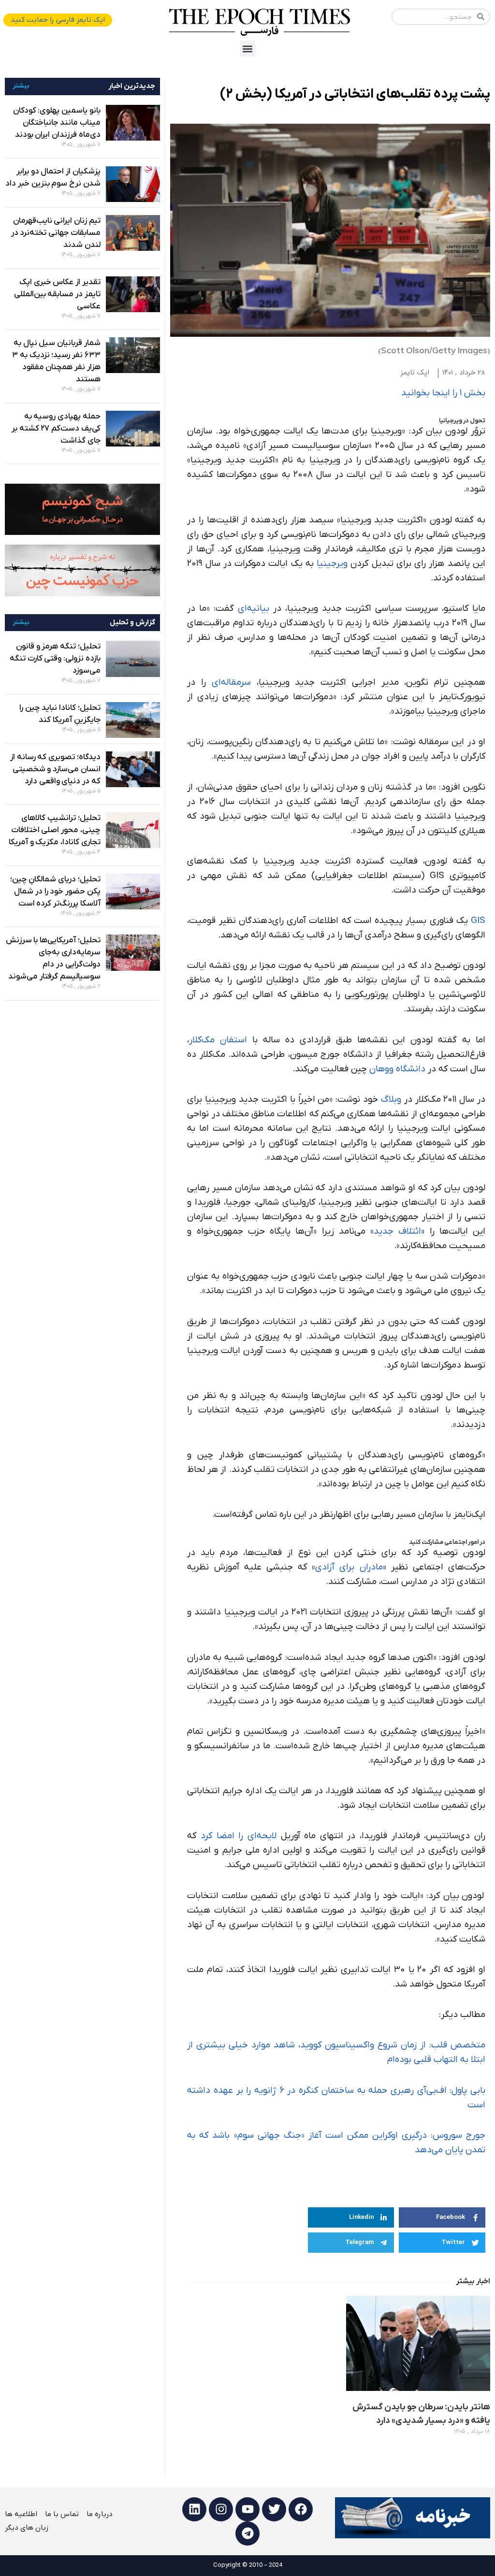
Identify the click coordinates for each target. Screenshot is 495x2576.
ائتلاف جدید (397, 1231)
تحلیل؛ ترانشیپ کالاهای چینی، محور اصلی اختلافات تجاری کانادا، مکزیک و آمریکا (55, 830)
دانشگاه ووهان (397, 1069)
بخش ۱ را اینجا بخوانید (443, 393)
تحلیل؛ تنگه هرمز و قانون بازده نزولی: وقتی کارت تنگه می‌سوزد (55, 659)
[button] (248, 49)
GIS (478, 921)
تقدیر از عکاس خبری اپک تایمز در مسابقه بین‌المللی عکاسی (57, 294)
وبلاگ (391, 1100)
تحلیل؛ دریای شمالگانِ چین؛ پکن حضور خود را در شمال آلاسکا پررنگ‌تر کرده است (55, 892)
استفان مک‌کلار (218, 1040)
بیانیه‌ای (255, 609)
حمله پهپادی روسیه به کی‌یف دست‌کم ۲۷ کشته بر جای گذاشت (56, 429)
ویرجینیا (332, 564)
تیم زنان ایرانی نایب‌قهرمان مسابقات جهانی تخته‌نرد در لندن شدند (56, 233)
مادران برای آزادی (349, 1567)
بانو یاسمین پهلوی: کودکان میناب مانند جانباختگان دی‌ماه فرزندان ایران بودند (57, 123)
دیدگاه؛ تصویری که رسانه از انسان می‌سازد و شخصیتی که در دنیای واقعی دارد (55, 769)
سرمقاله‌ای (231, 683)
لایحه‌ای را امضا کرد (239, 1836)
